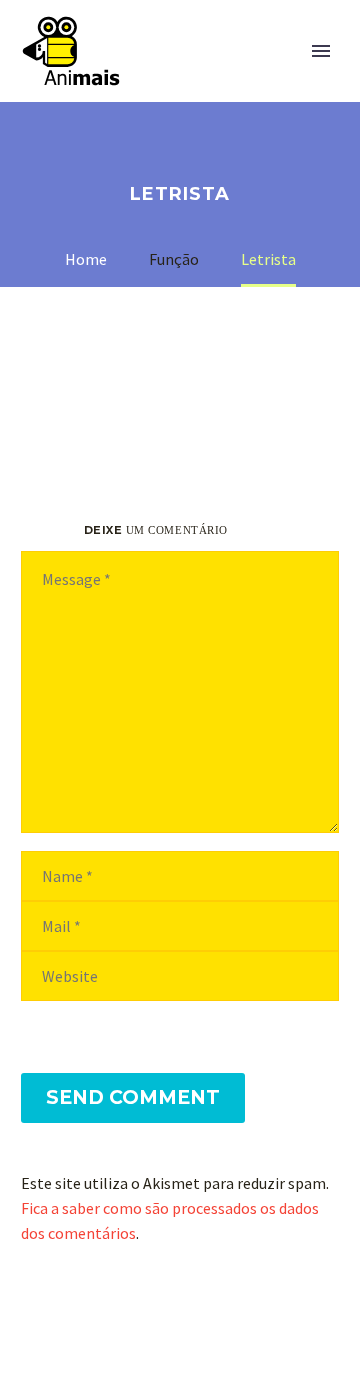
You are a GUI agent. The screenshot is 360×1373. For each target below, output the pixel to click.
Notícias (220, 81)
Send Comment (133, 1097)
